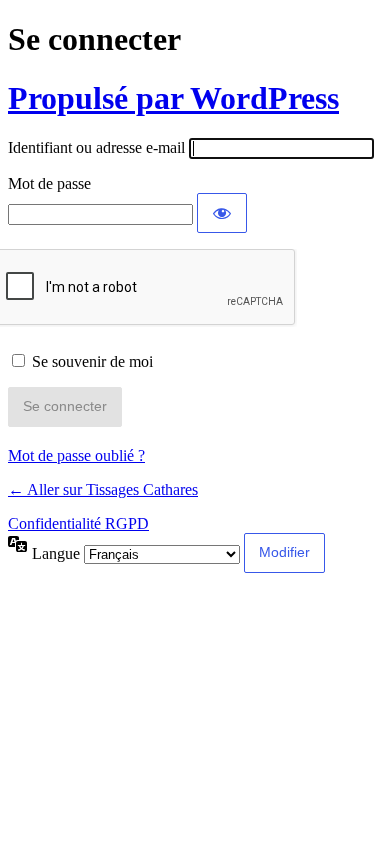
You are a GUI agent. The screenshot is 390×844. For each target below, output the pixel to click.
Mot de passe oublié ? (76, 455)
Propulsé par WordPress (173, 98)
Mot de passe (49, 183)
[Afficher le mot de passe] (222, 213)
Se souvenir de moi (92, 361)
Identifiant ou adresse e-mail (96, 147)
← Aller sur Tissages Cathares (103, 489)
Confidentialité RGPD (78, 523)
